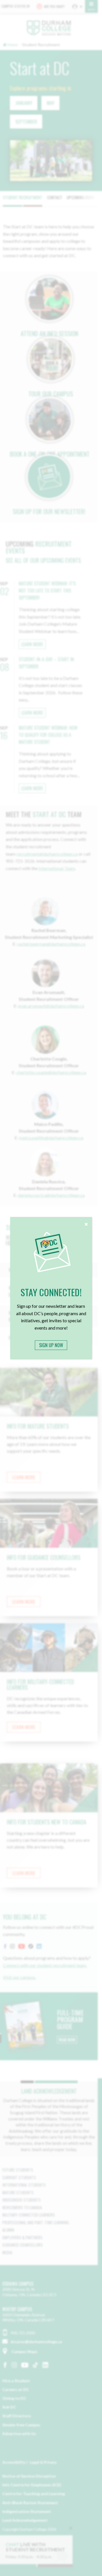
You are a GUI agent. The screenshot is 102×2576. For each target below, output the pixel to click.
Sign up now (51, 1345)
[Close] (86, 1223)
